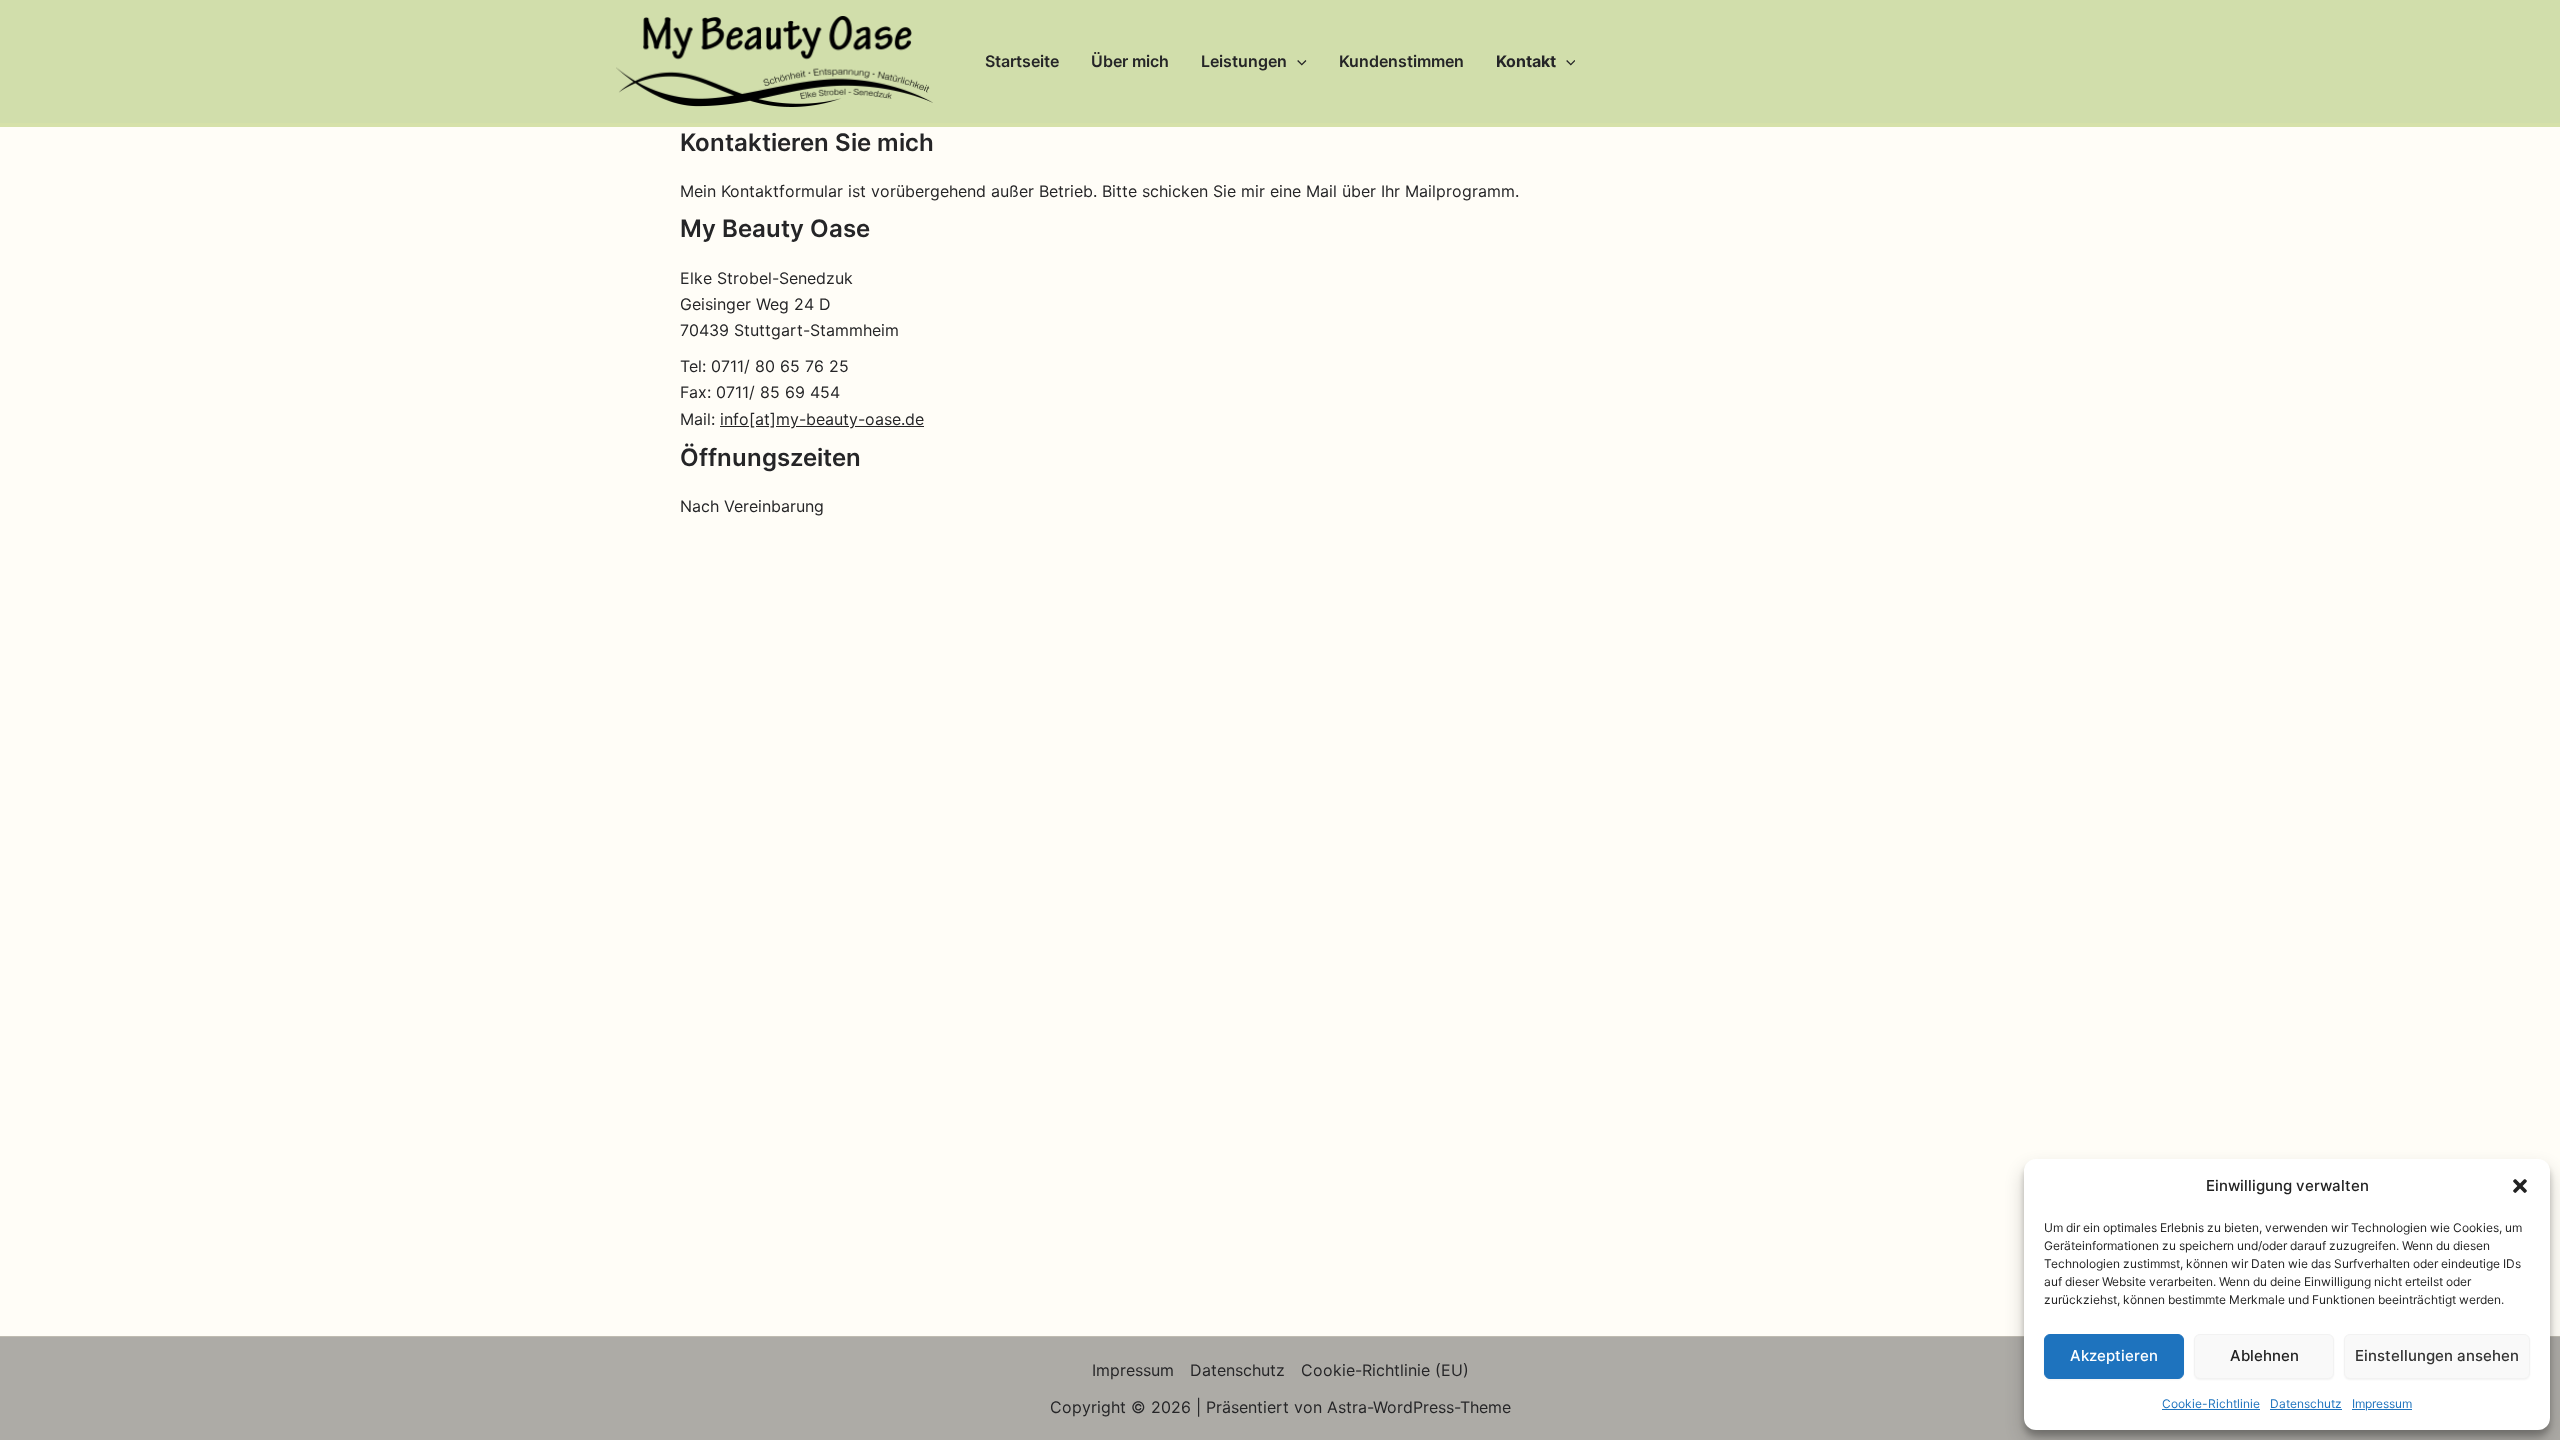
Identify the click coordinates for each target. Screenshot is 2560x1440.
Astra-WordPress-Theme (1419, 1407)
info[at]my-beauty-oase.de (822, 419)
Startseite (1022, 61)
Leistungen (1244, 61)
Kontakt (1526, 61)
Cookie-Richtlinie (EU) (1385, 1370)
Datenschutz (2306, 1403)
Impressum (2382, 1403)
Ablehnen (2264, 1355)
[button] (2520, 1186)
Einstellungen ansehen (2437, 1355)
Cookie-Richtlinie (2211, 1403)
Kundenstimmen (1401, 61)
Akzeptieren (2114, 1355)
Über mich (1130, 61)
